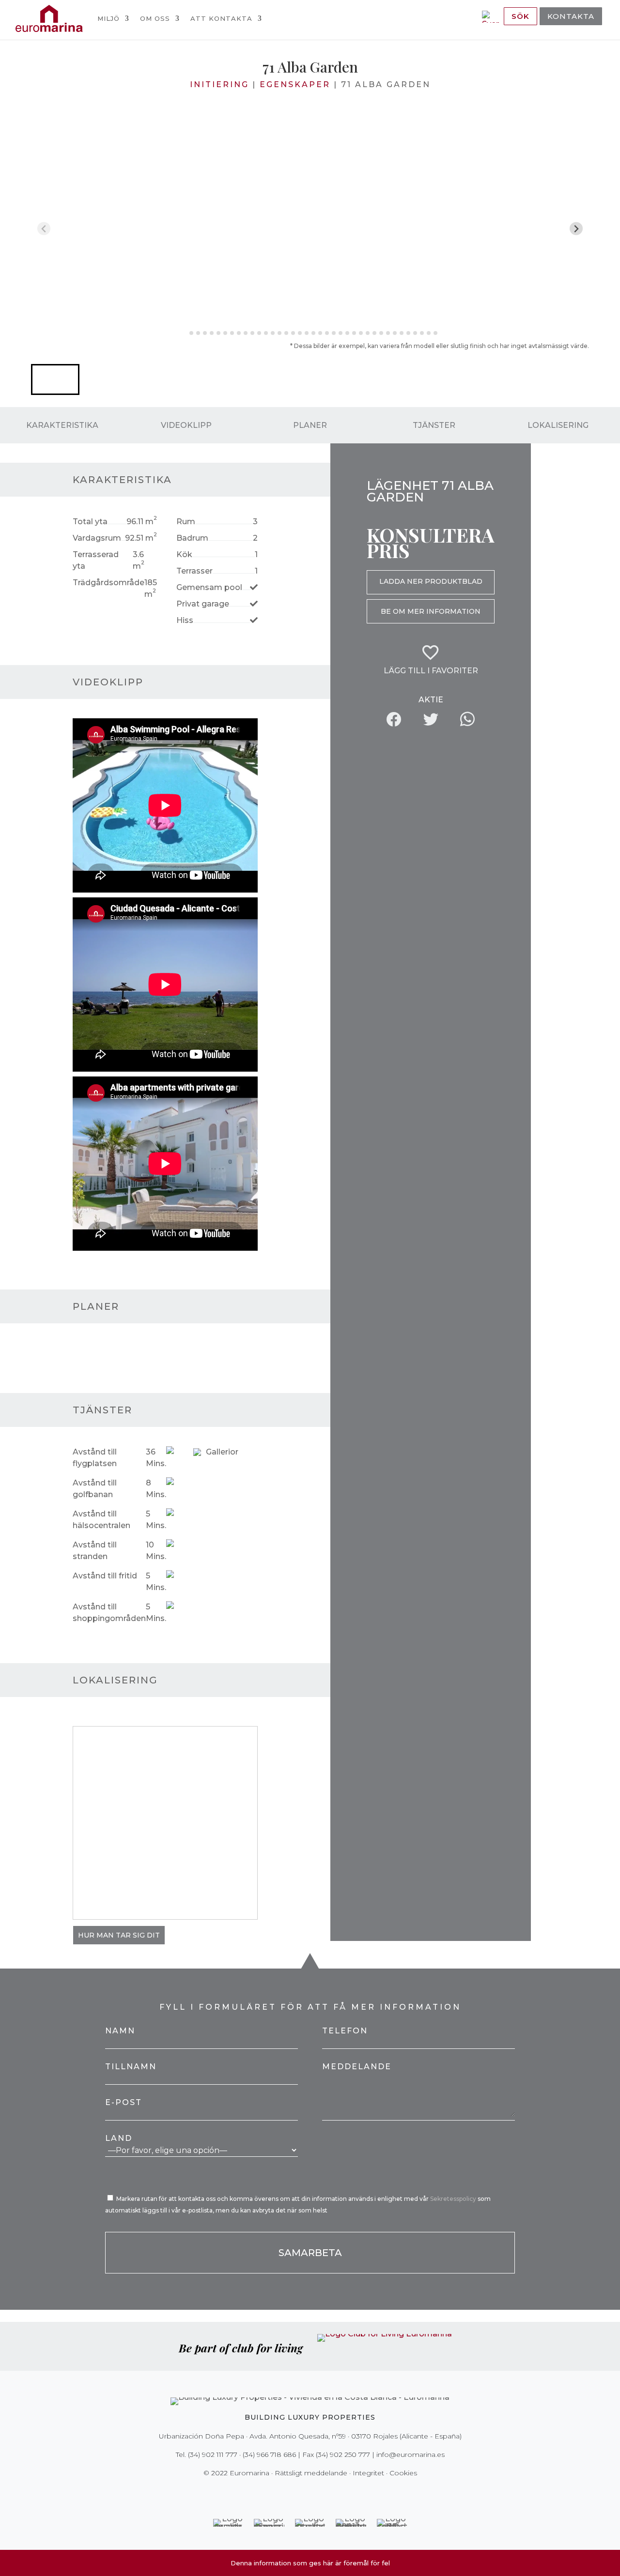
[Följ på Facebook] (276, 2493)
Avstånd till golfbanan (95, 1489)
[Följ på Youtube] (330, 2493)
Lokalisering (558, 425)
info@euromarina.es (411, 2455)
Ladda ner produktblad (431, 581)
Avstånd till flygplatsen (95, 1458)
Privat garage (203, 604)
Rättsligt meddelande (311, 2473)
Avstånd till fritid (105, 1576)
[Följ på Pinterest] (317, 2493)
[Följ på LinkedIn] (344, 2493)
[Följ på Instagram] (303, 2493)
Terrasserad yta (96, 560)
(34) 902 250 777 (343, 2455)
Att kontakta (221, 18)
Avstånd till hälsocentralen (101, 1520)
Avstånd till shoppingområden (109, 1613)
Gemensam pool (209, 587)
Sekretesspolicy (454, 2199)
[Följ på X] (290, 2493)
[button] (55, 379)
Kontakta (571, 16)
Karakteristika (62, 425)
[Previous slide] (44, 229)
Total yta (90, 522)
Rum (186, 522)
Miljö (108, 18)
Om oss (155, 18)
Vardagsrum (97, 538)
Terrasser (194, 571)
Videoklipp (186, 425)
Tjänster (434, 425)
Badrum (192, 538)
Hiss (185, 620)
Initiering (219, 84)
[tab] (184, 333)
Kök (184, 554)
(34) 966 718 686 (269, 2455)
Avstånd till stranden (95, 1551)
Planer (310, 425)
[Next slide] (576, 229)
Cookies (403, 2473)
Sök (520, 16)
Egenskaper (295, 84)
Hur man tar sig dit (119, 1935)
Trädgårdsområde (108, 583)
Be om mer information (431, 611)
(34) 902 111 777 (213, 2455)
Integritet (368, 2473)
